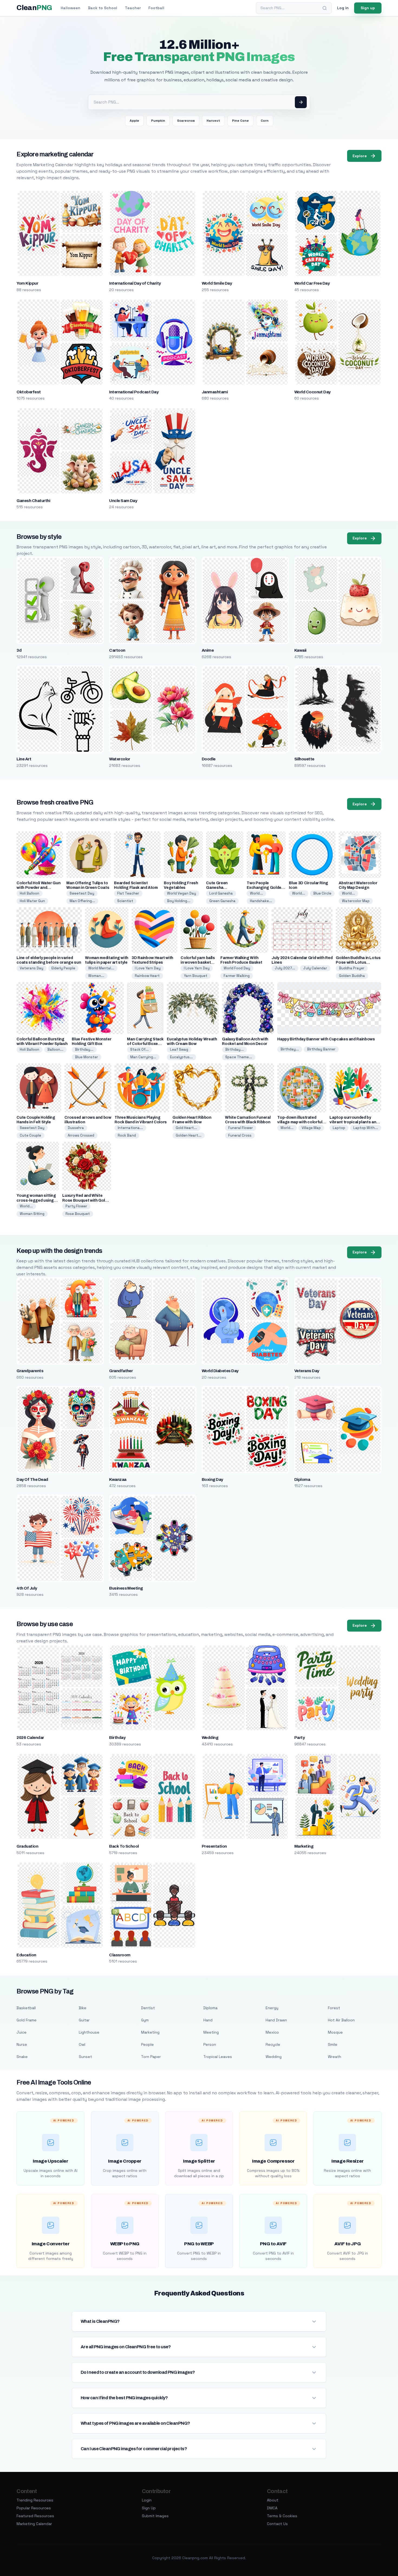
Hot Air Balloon (341, 2020)
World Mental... (101, 968)
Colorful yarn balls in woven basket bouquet (198, 962)
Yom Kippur (27, 283)
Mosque (335, 2032)
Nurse (22, 2044)
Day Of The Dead (32, 1480)
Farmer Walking (237, 976)
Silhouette (304, 759)
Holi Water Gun (32, 901)
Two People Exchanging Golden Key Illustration (265, 888)
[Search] (325, 8)
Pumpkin (158, 121)
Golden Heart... (189, 1135)
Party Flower (76, 1206)
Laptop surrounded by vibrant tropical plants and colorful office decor (354, 1122)
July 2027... (285, 968)
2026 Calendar (30, 1738)
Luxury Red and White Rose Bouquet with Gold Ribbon (85, 1200)
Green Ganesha (222, 901)
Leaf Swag (179, 1049)
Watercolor (120, 759)
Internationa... (130, 1128)
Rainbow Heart (147, 976)
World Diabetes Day (220, 1371)
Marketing (304, 1846)
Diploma (302, 1480)
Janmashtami (215, 392)
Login (147, 2500)
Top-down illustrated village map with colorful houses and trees (300, 1122)
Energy (272, 2008)
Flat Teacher (128, 893)
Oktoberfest (29, 392)
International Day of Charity (135, 283)
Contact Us (277, 2524)
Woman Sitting (32, 1214)
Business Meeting (126, 1588)
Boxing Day (212, 1480)
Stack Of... (139, 1049)
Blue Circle (322, 893)
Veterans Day (32, 968)
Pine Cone (240, 121)
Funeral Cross (240, 1135)
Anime (208, 650)
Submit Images (155, 2516)
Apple (134, 121)
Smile (333, 2044)
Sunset (85, 2057)
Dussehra (76, 1128)
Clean (34, 8)
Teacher (133, 8)
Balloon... (55, 1049)
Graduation (27, 1846)
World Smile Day (217, 283)
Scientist (125, 901)
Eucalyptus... (181, 1057)
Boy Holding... (179, 901)
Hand (208, 2020)
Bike (83, 2008)
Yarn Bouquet (196, 976)
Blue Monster (87, 1057)
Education (26, 1955)
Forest (334, 2008)
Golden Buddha (352, 976)
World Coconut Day (312, 392)
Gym (145, 2020)
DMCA (272, 2508)
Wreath (335, 2057)
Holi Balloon (30, 893)
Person (210, 2044)
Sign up (368, 8)
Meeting (211, 2032)
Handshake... (261, 901)
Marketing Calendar (34, 2524)
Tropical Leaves (218, 2057)
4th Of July (27, 1588)
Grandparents (30, 1371)
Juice (22, 2032)
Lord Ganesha (221, 893)
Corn (265, 121)
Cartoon (117, 650)
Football (156, 8)
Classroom (120, 1955)
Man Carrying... (143, 1057)
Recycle (273, 2044)
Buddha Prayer (352, 968)
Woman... (96, 976)
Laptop (339, 1128)
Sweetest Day (82, 893)
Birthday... (84, 1049)
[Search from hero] (301, 102)
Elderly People (63, 968)
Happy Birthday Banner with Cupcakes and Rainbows (326, 1039)
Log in (343, 8)
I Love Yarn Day (148, 968)
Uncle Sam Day (123, 501)
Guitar (84, 2020)
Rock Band (127, 1135)
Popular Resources (34, 2508)
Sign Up (149, 2508)
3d (19, 650)
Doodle (209, 759)
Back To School (124, 1846)
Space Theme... (239, 1057)
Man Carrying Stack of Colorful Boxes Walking (145, 1044)
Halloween (71, 8)
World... (256, 893)
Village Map (311, 1128)
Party (299, 1738)
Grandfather (121, 1371)
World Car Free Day (312, 283)
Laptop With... (366, 1128)
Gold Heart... (186, 1128)
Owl (82, 2044)
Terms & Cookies (282, 2516)
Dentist (148, 2008)
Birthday (117, 1738)
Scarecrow (186, 121)
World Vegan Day (182, 893)
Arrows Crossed (81, 1135)
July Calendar (315, 968)
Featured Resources (35, 2516)
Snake (22, 2057)
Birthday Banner (321, 1049)
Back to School (103, 8)
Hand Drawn (276, 2020)
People (147, 2044)
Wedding (210, 1738)
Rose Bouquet (78, 1214)
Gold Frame (27, 2020)
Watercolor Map (356, 901)
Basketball (26, 2008)
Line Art (24, 759)
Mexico (272, 2032)
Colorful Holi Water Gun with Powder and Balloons (38, 888)
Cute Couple (30, 1135)
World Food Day (237, 968)
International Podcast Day (134, 392)
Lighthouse (89, 2032)
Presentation (214, 1846)
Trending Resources (35, 2500)
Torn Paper (151, 2057)
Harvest (213, 121)
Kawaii (300, 650)
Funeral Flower (241, 1128)
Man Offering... (82, 901)
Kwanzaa (118, 1480)
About (273, 2500)
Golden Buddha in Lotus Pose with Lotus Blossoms (358, 962)
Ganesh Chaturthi (33, 501)
